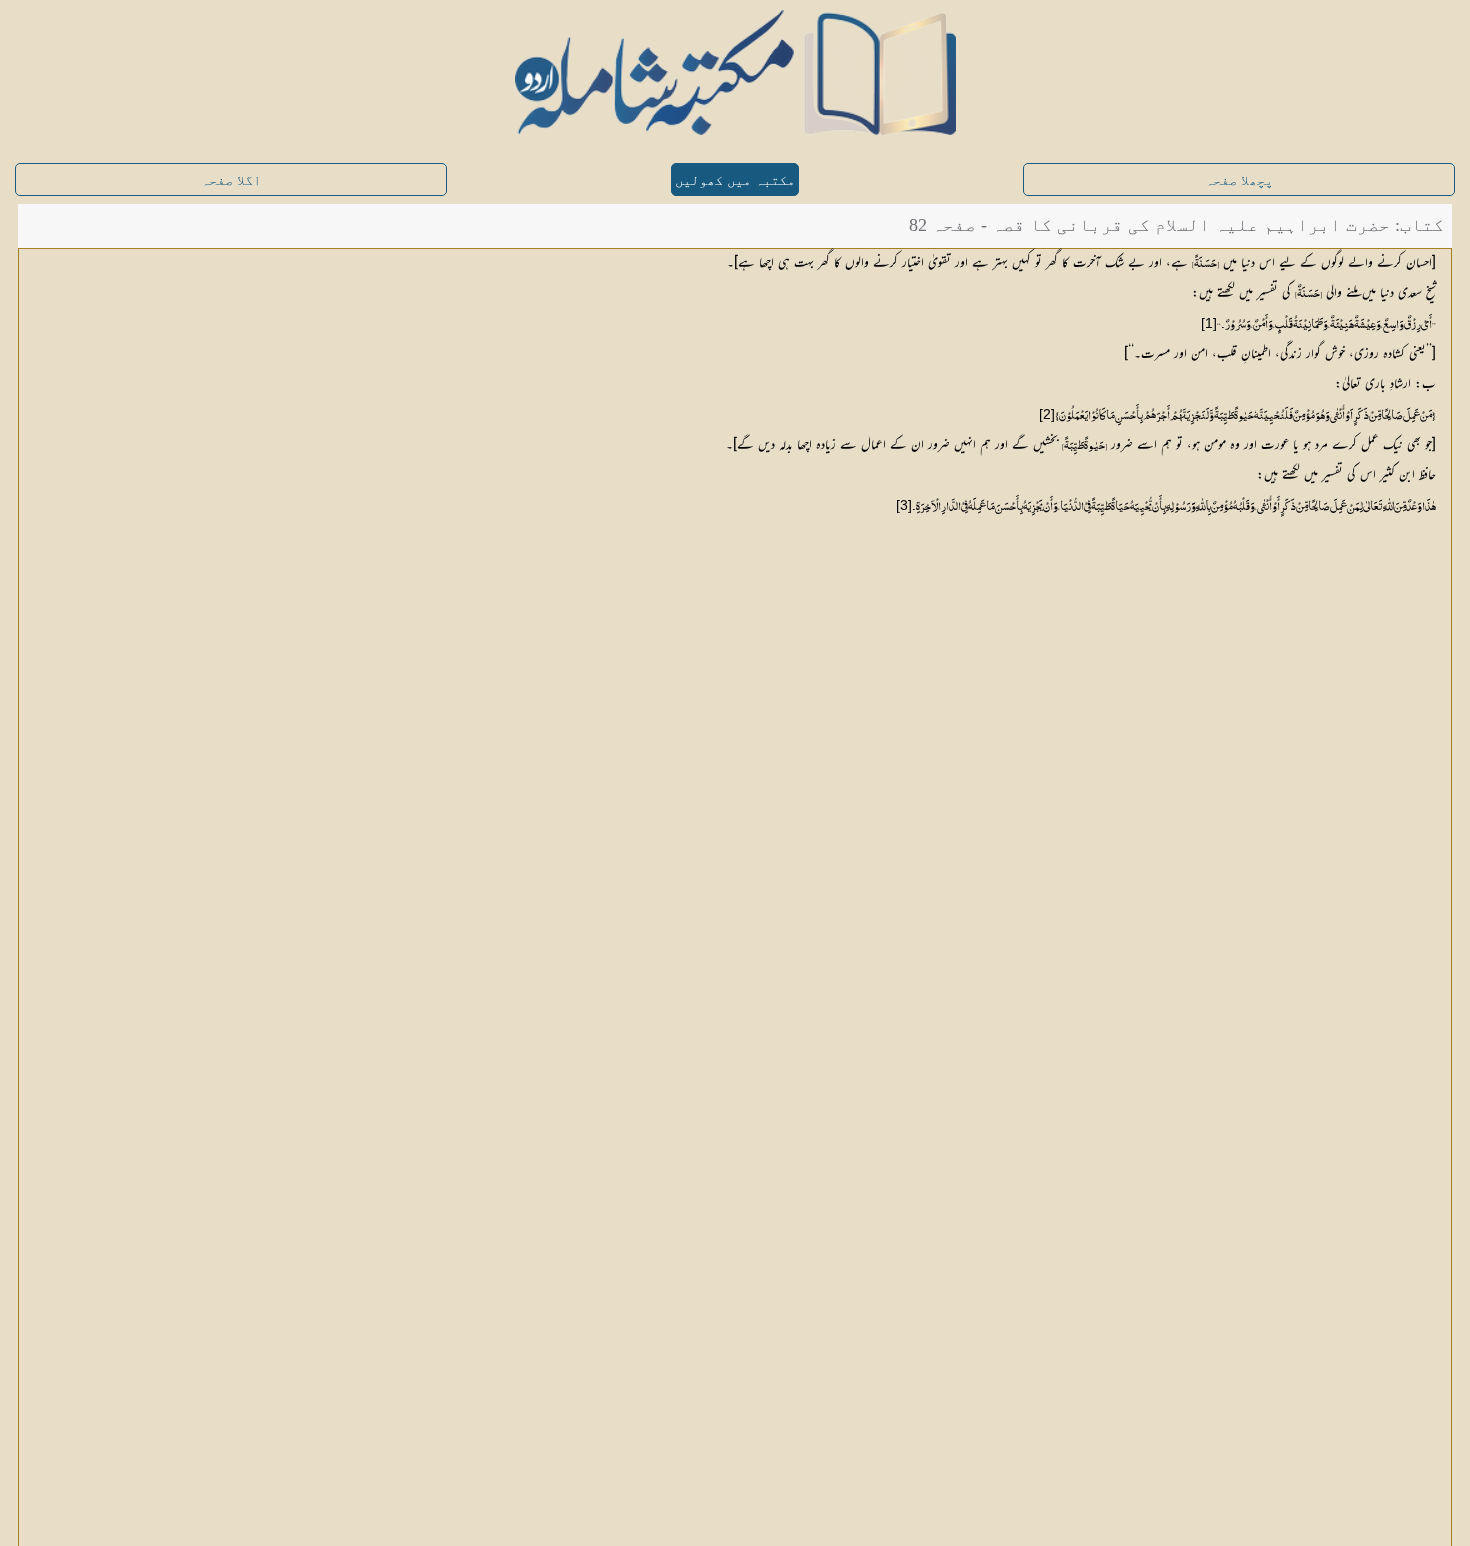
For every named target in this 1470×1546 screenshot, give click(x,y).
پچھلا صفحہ (1239, 180)
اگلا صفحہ (231, 180)
